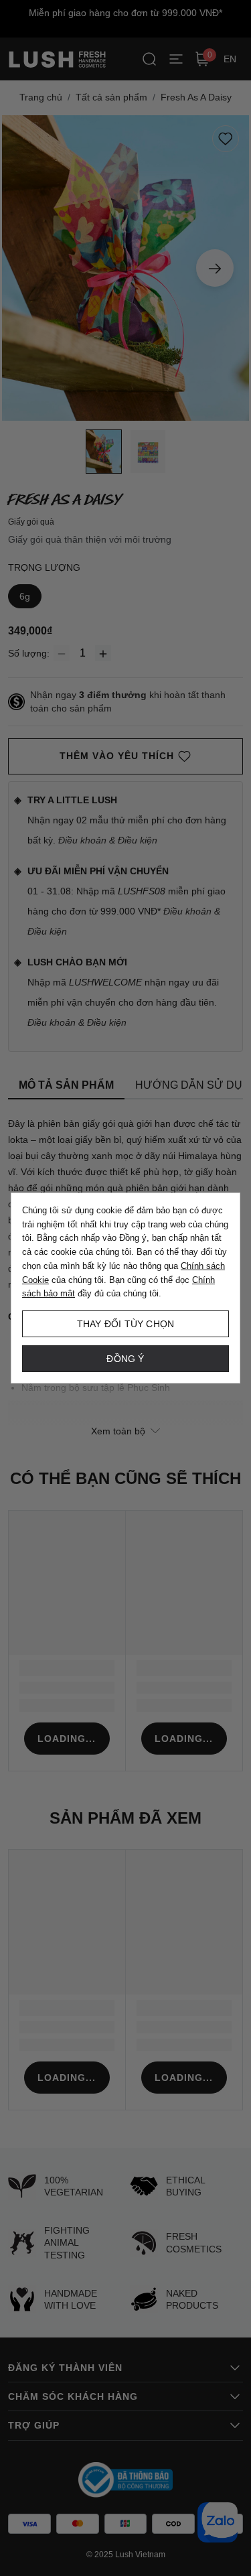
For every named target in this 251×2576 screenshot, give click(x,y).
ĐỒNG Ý (125, 1359)
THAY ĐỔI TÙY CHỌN (125, 1324)
